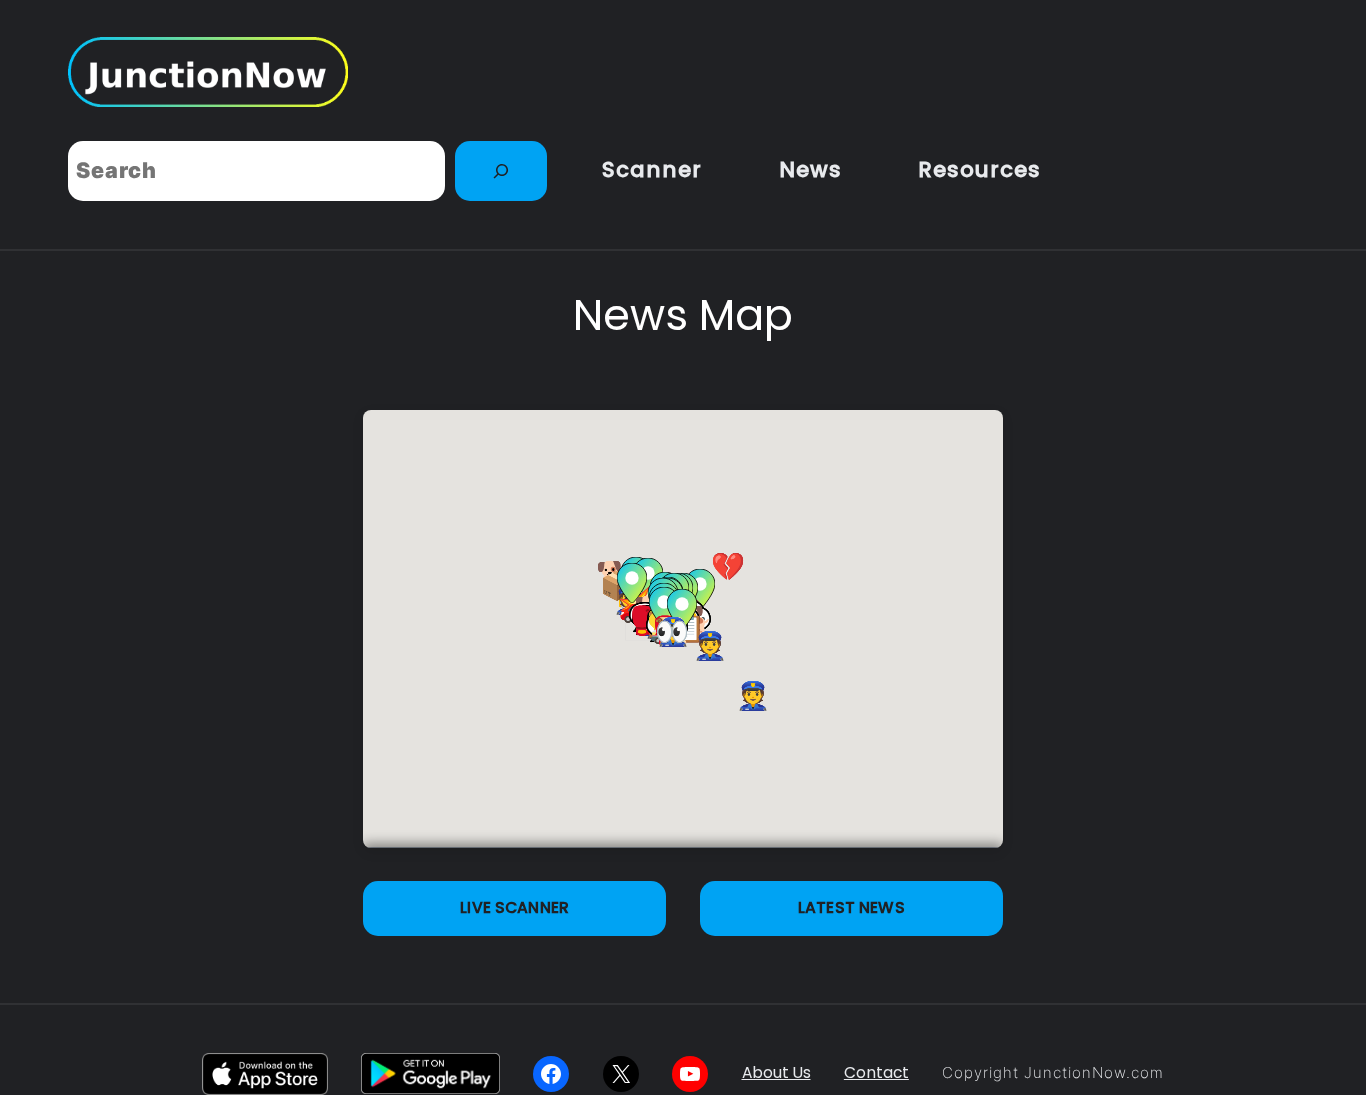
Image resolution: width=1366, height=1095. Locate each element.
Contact (876, 1072)
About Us (776, 1072)
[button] (632, 583)
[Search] (501, 171)
